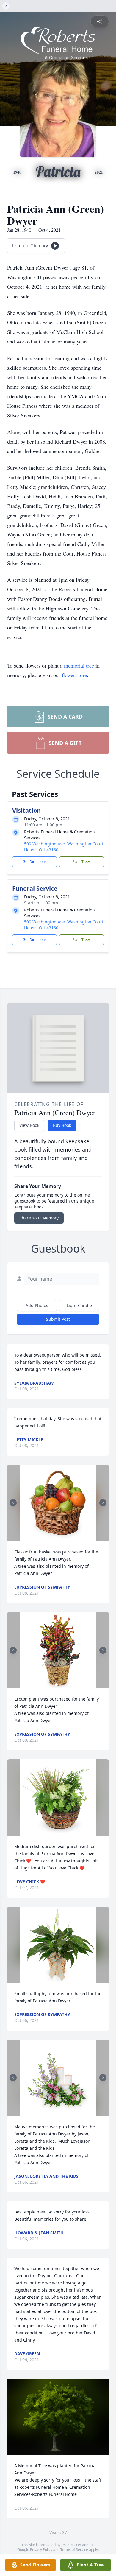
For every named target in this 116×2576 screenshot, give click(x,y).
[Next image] (103, 1503)
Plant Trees (81, 862)
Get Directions (35, 862)
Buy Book (62, 1125)
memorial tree (79, 665)
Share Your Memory (39, 1218)
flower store (74, 675)
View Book (29, 1125)
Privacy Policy (41, 2550)
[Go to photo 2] (60, 1538)
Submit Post (58, 1319)
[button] (58, 1503)
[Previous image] (13, 1503)
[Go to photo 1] (56, 1538)
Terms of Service (74, 2550)
